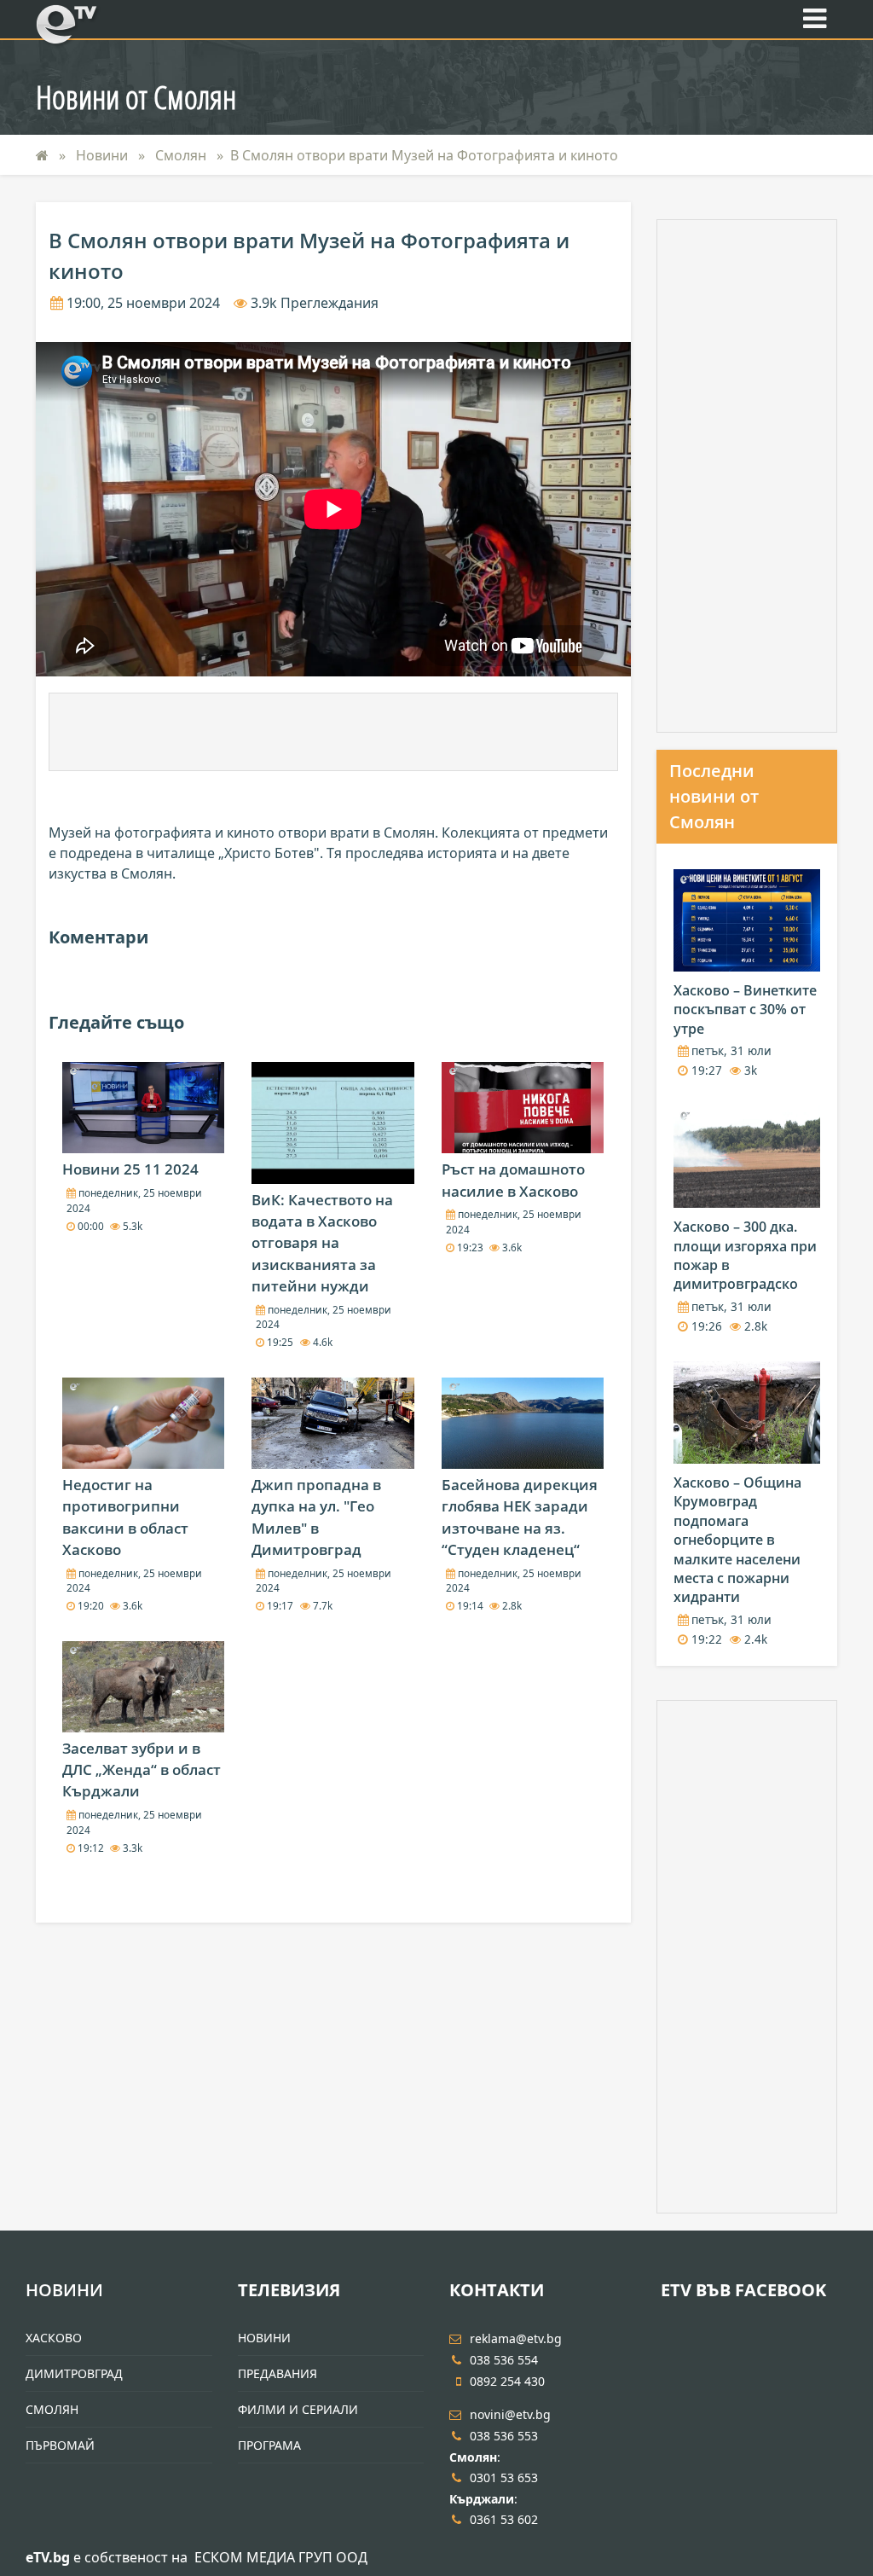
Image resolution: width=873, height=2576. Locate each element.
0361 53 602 (504, 2519)
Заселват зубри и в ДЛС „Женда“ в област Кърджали (142, 1770)
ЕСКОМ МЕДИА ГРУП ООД (281, 2557)
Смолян (182, 155)
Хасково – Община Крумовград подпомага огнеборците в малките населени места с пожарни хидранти (737, 1540)
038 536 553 (504, 2436)
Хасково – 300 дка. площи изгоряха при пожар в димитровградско (745, 1255)
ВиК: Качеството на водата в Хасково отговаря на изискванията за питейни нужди (322, 1243)
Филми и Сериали (298, 2409)
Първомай (60, 2445)
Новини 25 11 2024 (130, 1169)
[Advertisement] (333, 732)
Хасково (54, 2338)
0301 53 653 (504, 2477)
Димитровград (74, 2373)
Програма (269, 2445)
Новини (104, 155)
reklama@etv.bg (516, 2338)
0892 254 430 (507, 2381)
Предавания (278, 2373)
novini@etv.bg (510, 2414)
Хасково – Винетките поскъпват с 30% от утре (745, 1010)
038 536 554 (504, 2360)
